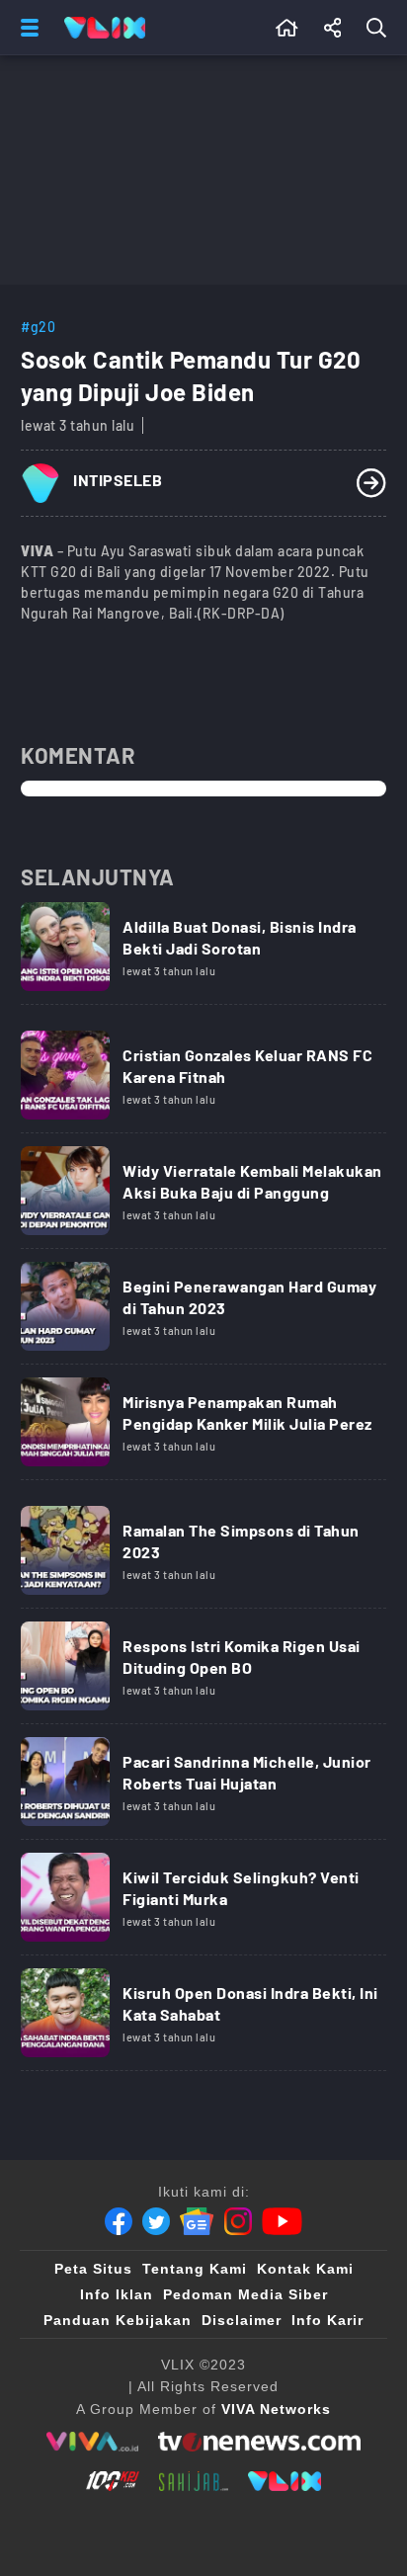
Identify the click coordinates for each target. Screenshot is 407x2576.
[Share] (333, 28)
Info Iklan (117, 2294)
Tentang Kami (195, 2269)
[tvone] (259, 2442)
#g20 (38, 327)
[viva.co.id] (92, 2442)
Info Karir (327, 2320)
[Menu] (26, 28)
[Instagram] (238, 2221)
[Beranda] (287, 28)
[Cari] (380, 28)
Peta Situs (93, 2269)
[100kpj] (113, 2481)
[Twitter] (156, 2221)
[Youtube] (282, 2221)
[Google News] (197, 2221)
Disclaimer (242, 2320)
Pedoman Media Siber (245, 2294)
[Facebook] (119, 2221)
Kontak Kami (305, 2269)
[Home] (105, 28)
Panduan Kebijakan (118, 2320)
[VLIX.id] (285, 2481)
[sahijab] (194, 2481)
